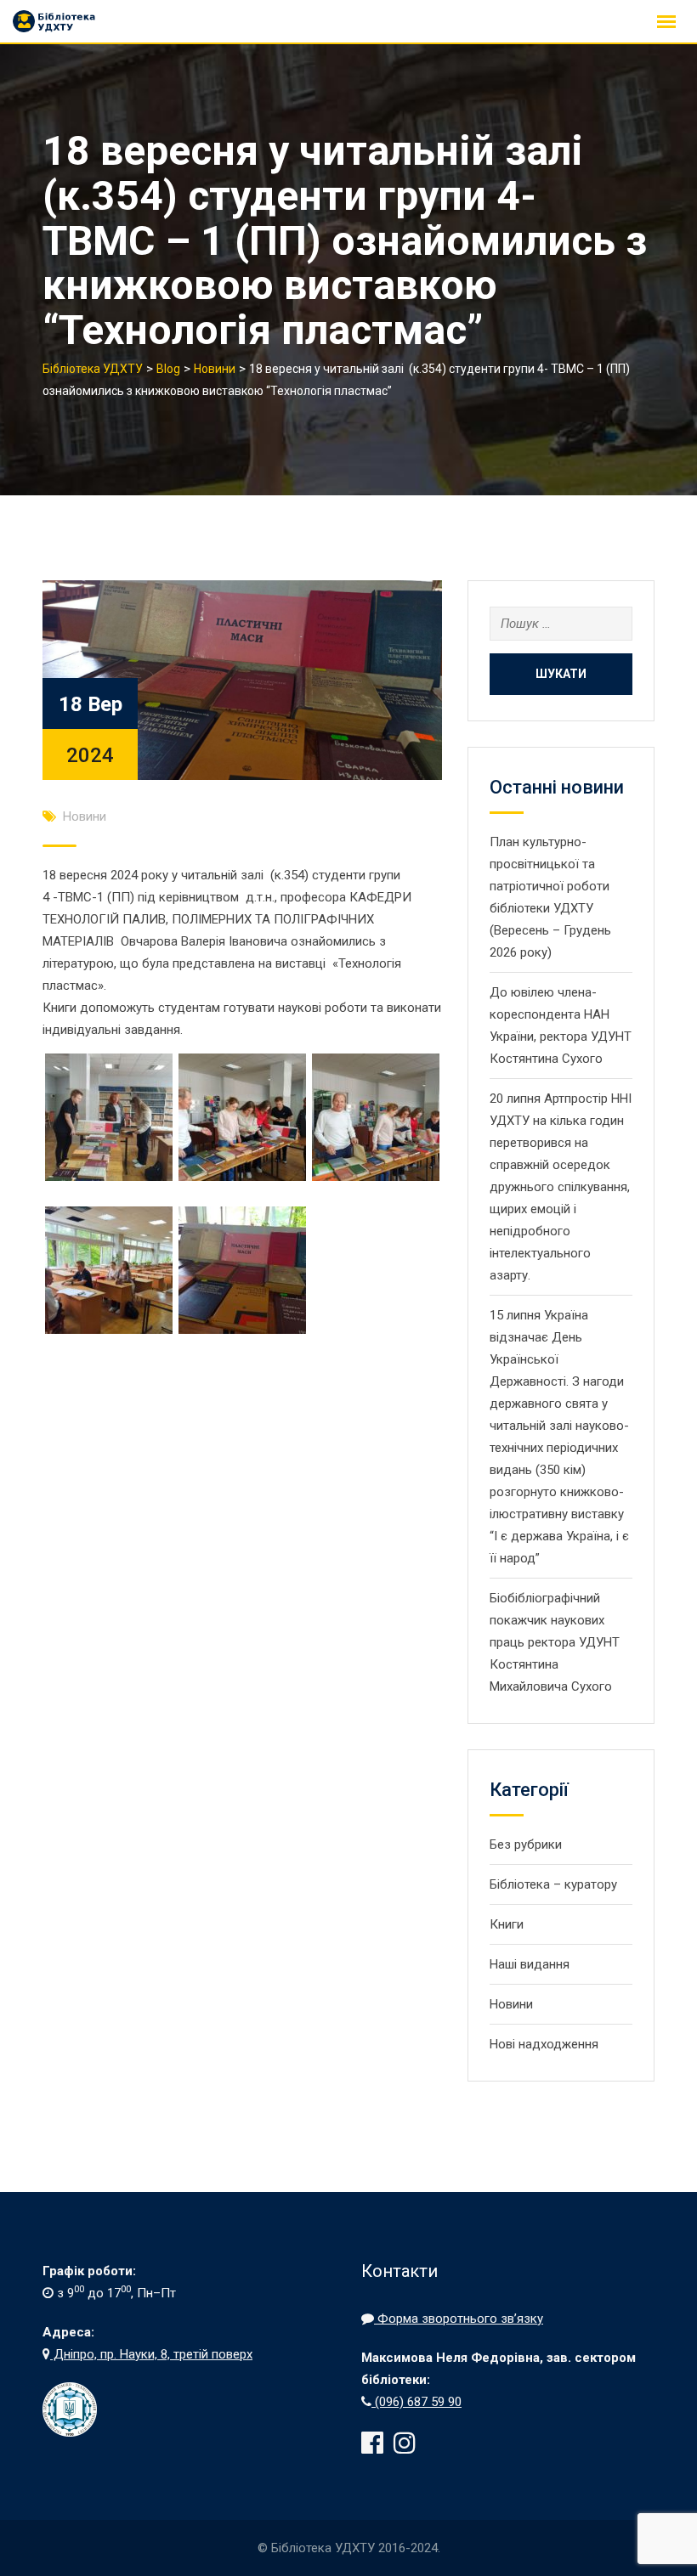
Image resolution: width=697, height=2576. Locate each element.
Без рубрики (526, 1844)
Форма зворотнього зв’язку (459, 2319)
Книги (507, 1924)
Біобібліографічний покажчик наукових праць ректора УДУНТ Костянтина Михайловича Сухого (555, 1642)
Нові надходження (544, 2044)
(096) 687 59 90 (416, 2402)
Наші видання (530, 1964)
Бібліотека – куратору (553, 1884)
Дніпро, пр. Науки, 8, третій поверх (151, 2354)
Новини (85, 816)
